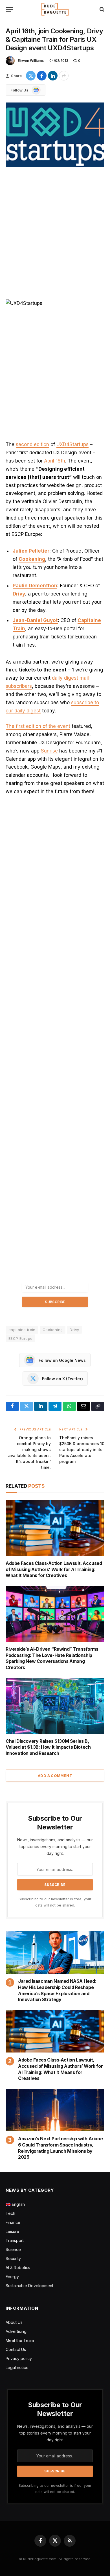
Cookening (32, 559)
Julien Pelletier (31, 551)
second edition (32, 444)
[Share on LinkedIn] (53, 76)
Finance (13, 2222)
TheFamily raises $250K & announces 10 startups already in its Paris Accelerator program (82, 1450)
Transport (15, 2240)
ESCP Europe (20, 1338)
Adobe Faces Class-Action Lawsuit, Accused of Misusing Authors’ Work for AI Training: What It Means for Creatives (54, 1569)
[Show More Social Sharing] (64, 76)
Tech (10, 2213)
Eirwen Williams (31, 61)
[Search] (101, 9)
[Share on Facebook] (42, 76)
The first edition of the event (38, 726)
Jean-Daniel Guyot (35, 620)
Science (13, 2249)
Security (13, 2258)
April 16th (55, 461)
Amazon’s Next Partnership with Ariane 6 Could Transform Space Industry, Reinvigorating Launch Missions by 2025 (60, 2148)
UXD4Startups (72, 444)
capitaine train (22, 1330)
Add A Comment (55, 1776)
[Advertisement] (55, 234)
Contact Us (16, 2349)
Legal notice (17, 2367)
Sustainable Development (29, 2286)
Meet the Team (20, 2340)
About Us (14, 2322)
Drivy (74, 1330)
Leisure (12, 2231)
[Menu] (9, 9)
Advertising (16, 2331)
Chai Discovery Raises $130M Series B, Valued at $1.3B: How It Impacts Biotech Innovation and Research (48, 1747)
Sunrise (49, 751)
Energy (12, 2277)
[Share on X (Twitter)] (31, 76)
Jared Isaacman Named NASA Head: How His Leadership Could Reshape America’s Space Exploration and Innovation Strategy (57, 1990)
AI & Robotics (18, 2268)
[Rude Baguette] (55, 9)
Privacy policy (19, 2358)
